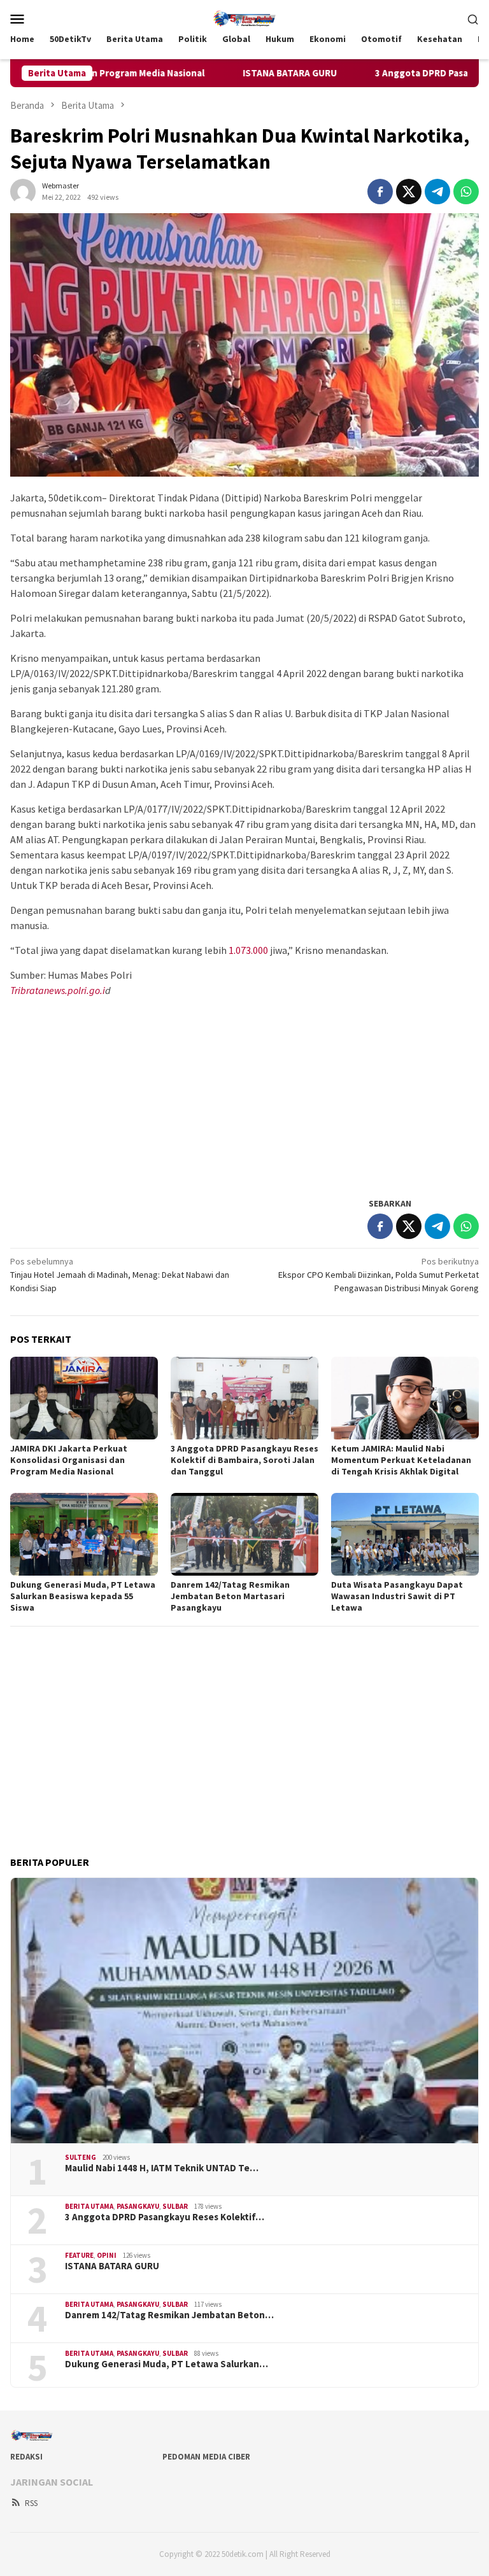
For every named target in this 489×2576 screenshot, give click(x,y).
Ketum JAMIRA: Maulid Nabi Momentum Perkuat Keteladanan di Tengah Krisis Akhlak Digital (401, 1460)
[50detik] (244, 17)
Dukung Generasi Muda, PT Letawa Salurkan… (167, 2364)
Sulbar (175, 2206)
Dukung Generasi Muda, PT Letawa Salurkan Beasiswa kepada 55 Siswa (83, 1596)
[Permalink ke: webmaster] (23, 190)
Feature (79, 2255)
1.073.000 (248, 950)
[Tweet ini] (409, 192)
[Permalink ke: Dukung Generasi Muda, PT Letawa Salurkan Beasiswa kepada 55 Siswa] (84, 1534)
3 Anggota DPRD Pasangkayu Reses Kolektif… (165, 2217)
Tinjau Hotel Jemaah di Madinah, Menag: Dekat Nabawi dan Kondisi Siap (120, 1275)
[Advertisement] (244, 1096)
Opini (107, 2255)
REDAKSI (26, 2457)
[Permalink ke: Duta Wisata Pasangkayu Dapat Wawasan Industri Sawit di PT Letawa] (405, 1534)
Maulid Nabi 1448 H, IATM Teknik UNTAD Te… (162, 2168)
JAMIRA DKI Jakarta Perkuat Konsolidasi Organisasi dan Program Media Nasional (69, 1460)
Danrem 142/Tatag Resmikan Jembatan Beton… (169, 2315)
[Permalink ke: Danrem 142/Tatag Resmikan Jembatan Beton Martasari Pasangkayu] (244, 1534)
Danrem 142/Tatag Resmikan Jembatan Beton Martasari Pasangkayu (230, 1596)
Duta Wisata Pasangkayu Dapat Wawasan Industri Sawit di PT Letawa (397, 1596)
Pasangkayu (138, 2206)
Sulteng (81, 2157)
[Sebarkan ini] (380, 192)
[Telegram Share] (437, 192)
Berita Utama (89, 2206)
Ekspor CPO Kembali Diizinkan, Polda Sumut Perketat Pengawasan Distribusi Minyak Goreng (379, 1275)
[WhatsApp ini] (466, 192)
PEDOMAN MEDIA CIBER (206, 2457)
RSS (31, 2503)
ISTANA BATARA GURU (218, 73)
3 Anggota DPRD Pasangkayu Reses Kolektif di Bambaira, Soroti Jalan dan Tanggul (244, 1460)
